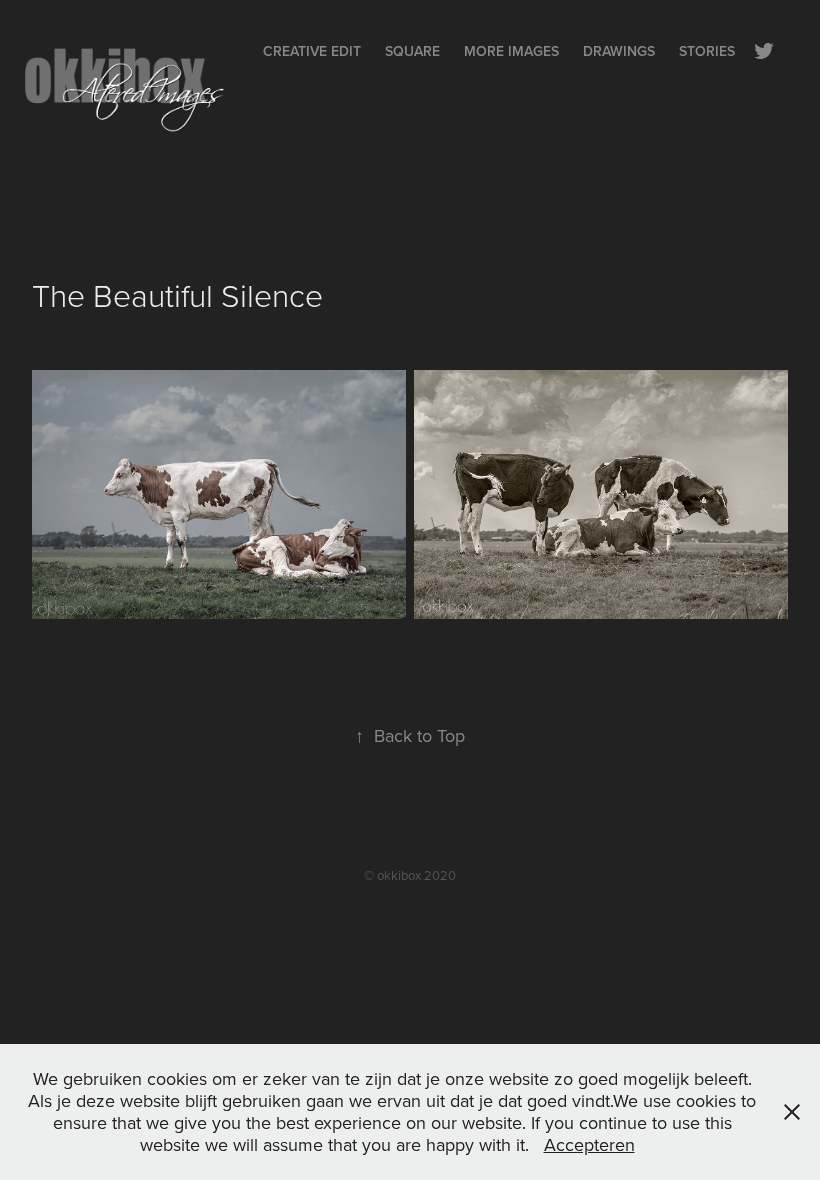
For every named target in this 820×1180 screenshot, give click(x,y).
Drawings (619, 51)
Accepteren (589, 1144)
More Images (511, 51)
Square (412, 51)
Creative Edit (312, 51)
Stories (707, 51)
